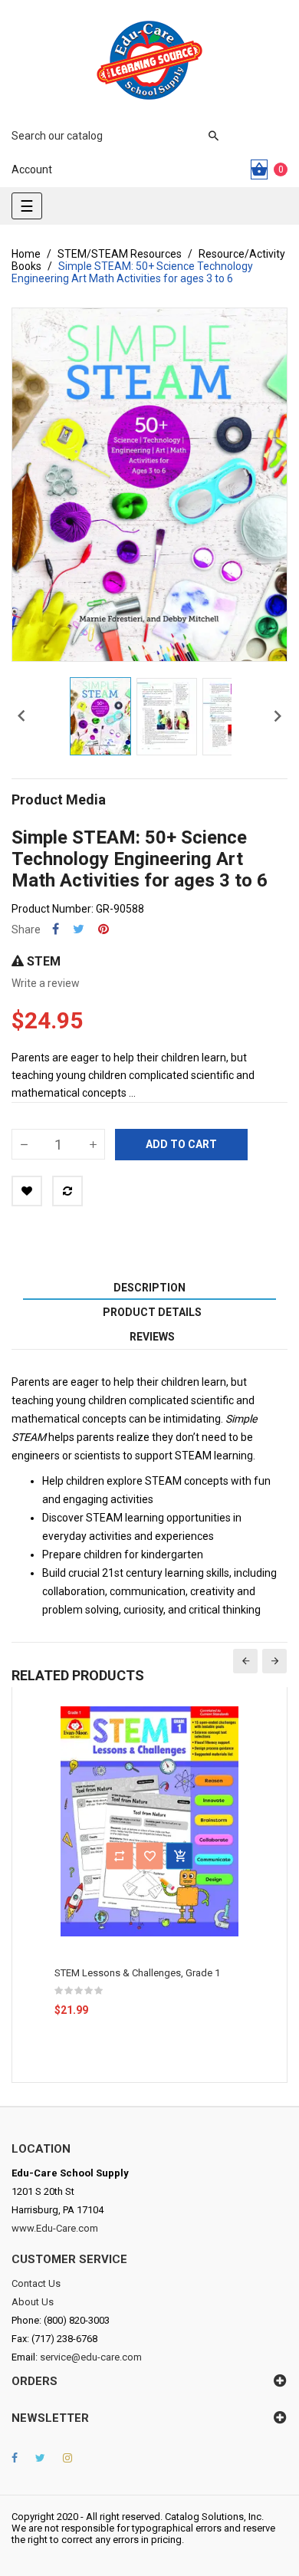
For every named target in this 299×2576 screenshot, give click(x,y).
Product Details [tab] (152, 1312)
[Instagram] (67, 2458)
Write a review (46, 983)
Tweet (79, 929)
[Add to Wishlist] (27, 1191)
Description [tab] (149, 1288)
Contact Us (36, 2283)
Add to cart (181, 1144)
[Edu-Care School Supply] (149, 60)
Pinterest (103, 929)
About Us (33, 2302)
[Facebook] (15, 2458)
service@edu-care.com (91, 2357)
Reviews (152, 1337)
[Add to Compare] (67, 1191)
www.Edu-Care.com (55, 2228)
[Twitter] (40, 2458)
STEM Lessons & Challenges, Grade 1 (137, 1973)
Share (56, 929)
